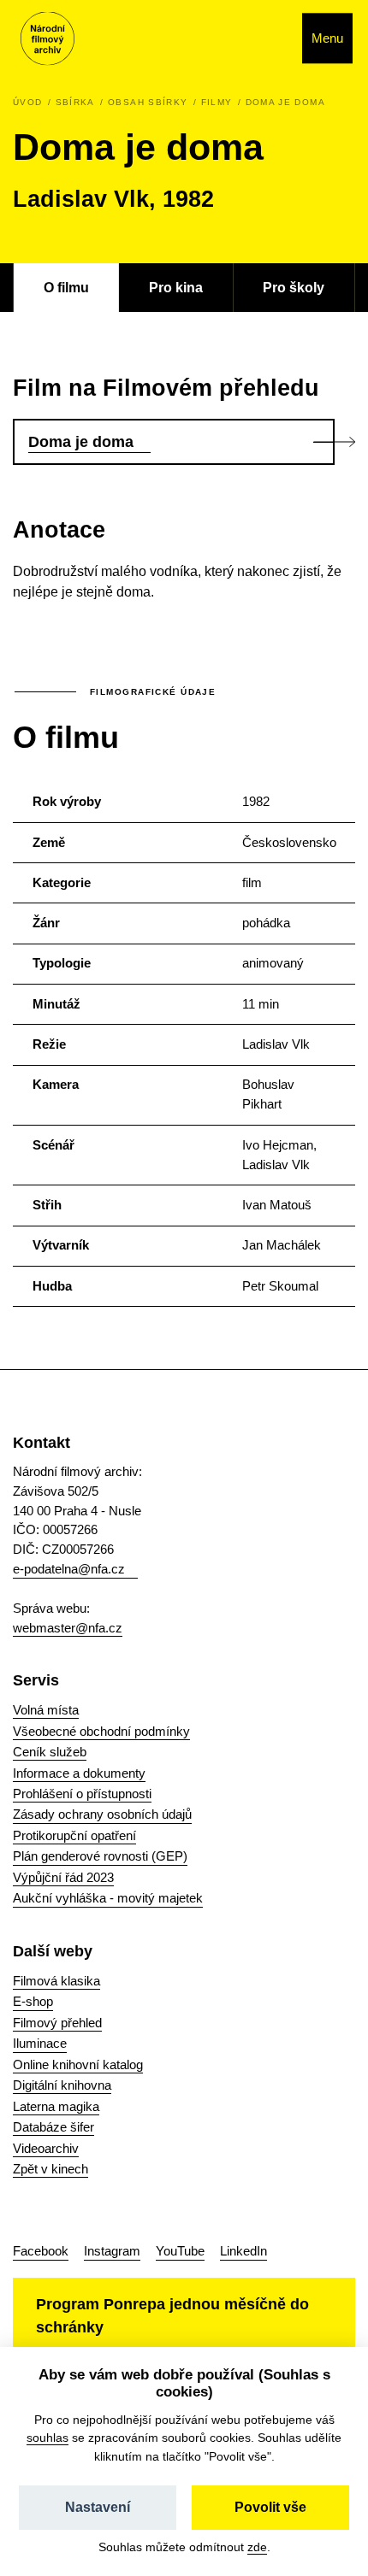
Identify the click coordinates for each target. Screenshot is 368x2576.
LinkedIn (243, 2251)
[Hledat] (271, 38)
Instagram (112, 2251)
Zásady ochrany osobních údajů (102, 1814)
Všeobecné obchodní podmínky (101, 1731)
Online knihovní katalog (78, 2064)
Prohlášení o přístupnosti (82, 1794)
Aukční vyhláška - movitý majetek (108, 1898)
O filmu (66, 287)
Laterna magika (56, 2106)
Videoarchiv (46, 2148)
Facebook (41, 2251)
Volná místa (46, 1710)
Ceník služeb (50, 1752)
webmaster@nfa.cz (68, 1628)
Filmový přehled (57, 2023)
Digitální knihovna (62, 2085)
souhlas (47, 2438)
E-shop (33, 2001)
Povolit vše (270, 2507)
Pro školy (294, 287)
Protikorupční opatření (74, 1835)
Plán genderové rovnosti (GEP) (100, 1856)
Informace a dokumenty (79, 1773)
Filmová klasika (56, 1981)
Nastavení (98, 2507)
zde (257, 2547)
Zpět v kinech (50, 2169)
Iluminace (40, 2043)
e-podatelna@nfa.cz (69, 1569)
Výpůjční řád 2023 (63, 1877)
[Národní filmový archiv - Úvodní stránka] (47, 39)
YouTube (180, 2251)
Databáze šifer (53, 2127)
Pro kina (176, 287)
